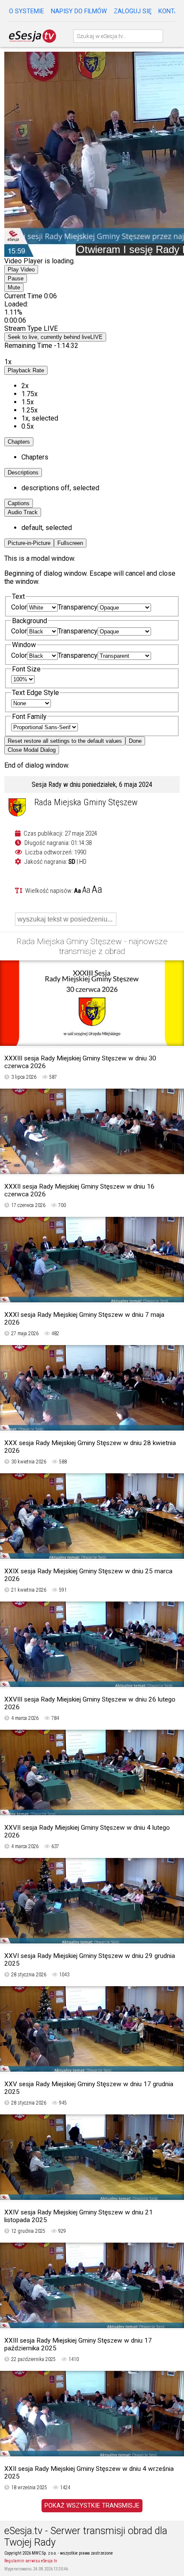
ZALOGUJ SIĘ (133, 11)
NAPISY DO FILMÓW (79, 11)
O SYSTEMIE (27, 11)
